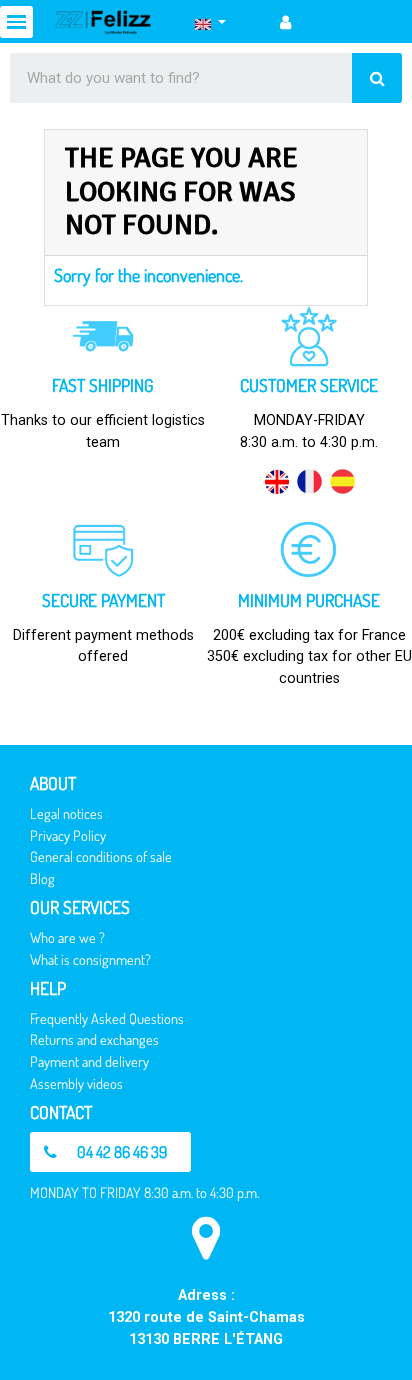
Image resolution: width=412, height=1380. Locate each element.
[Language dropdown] (210, 22)
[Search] (377, 78)
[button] (110, 1152)
